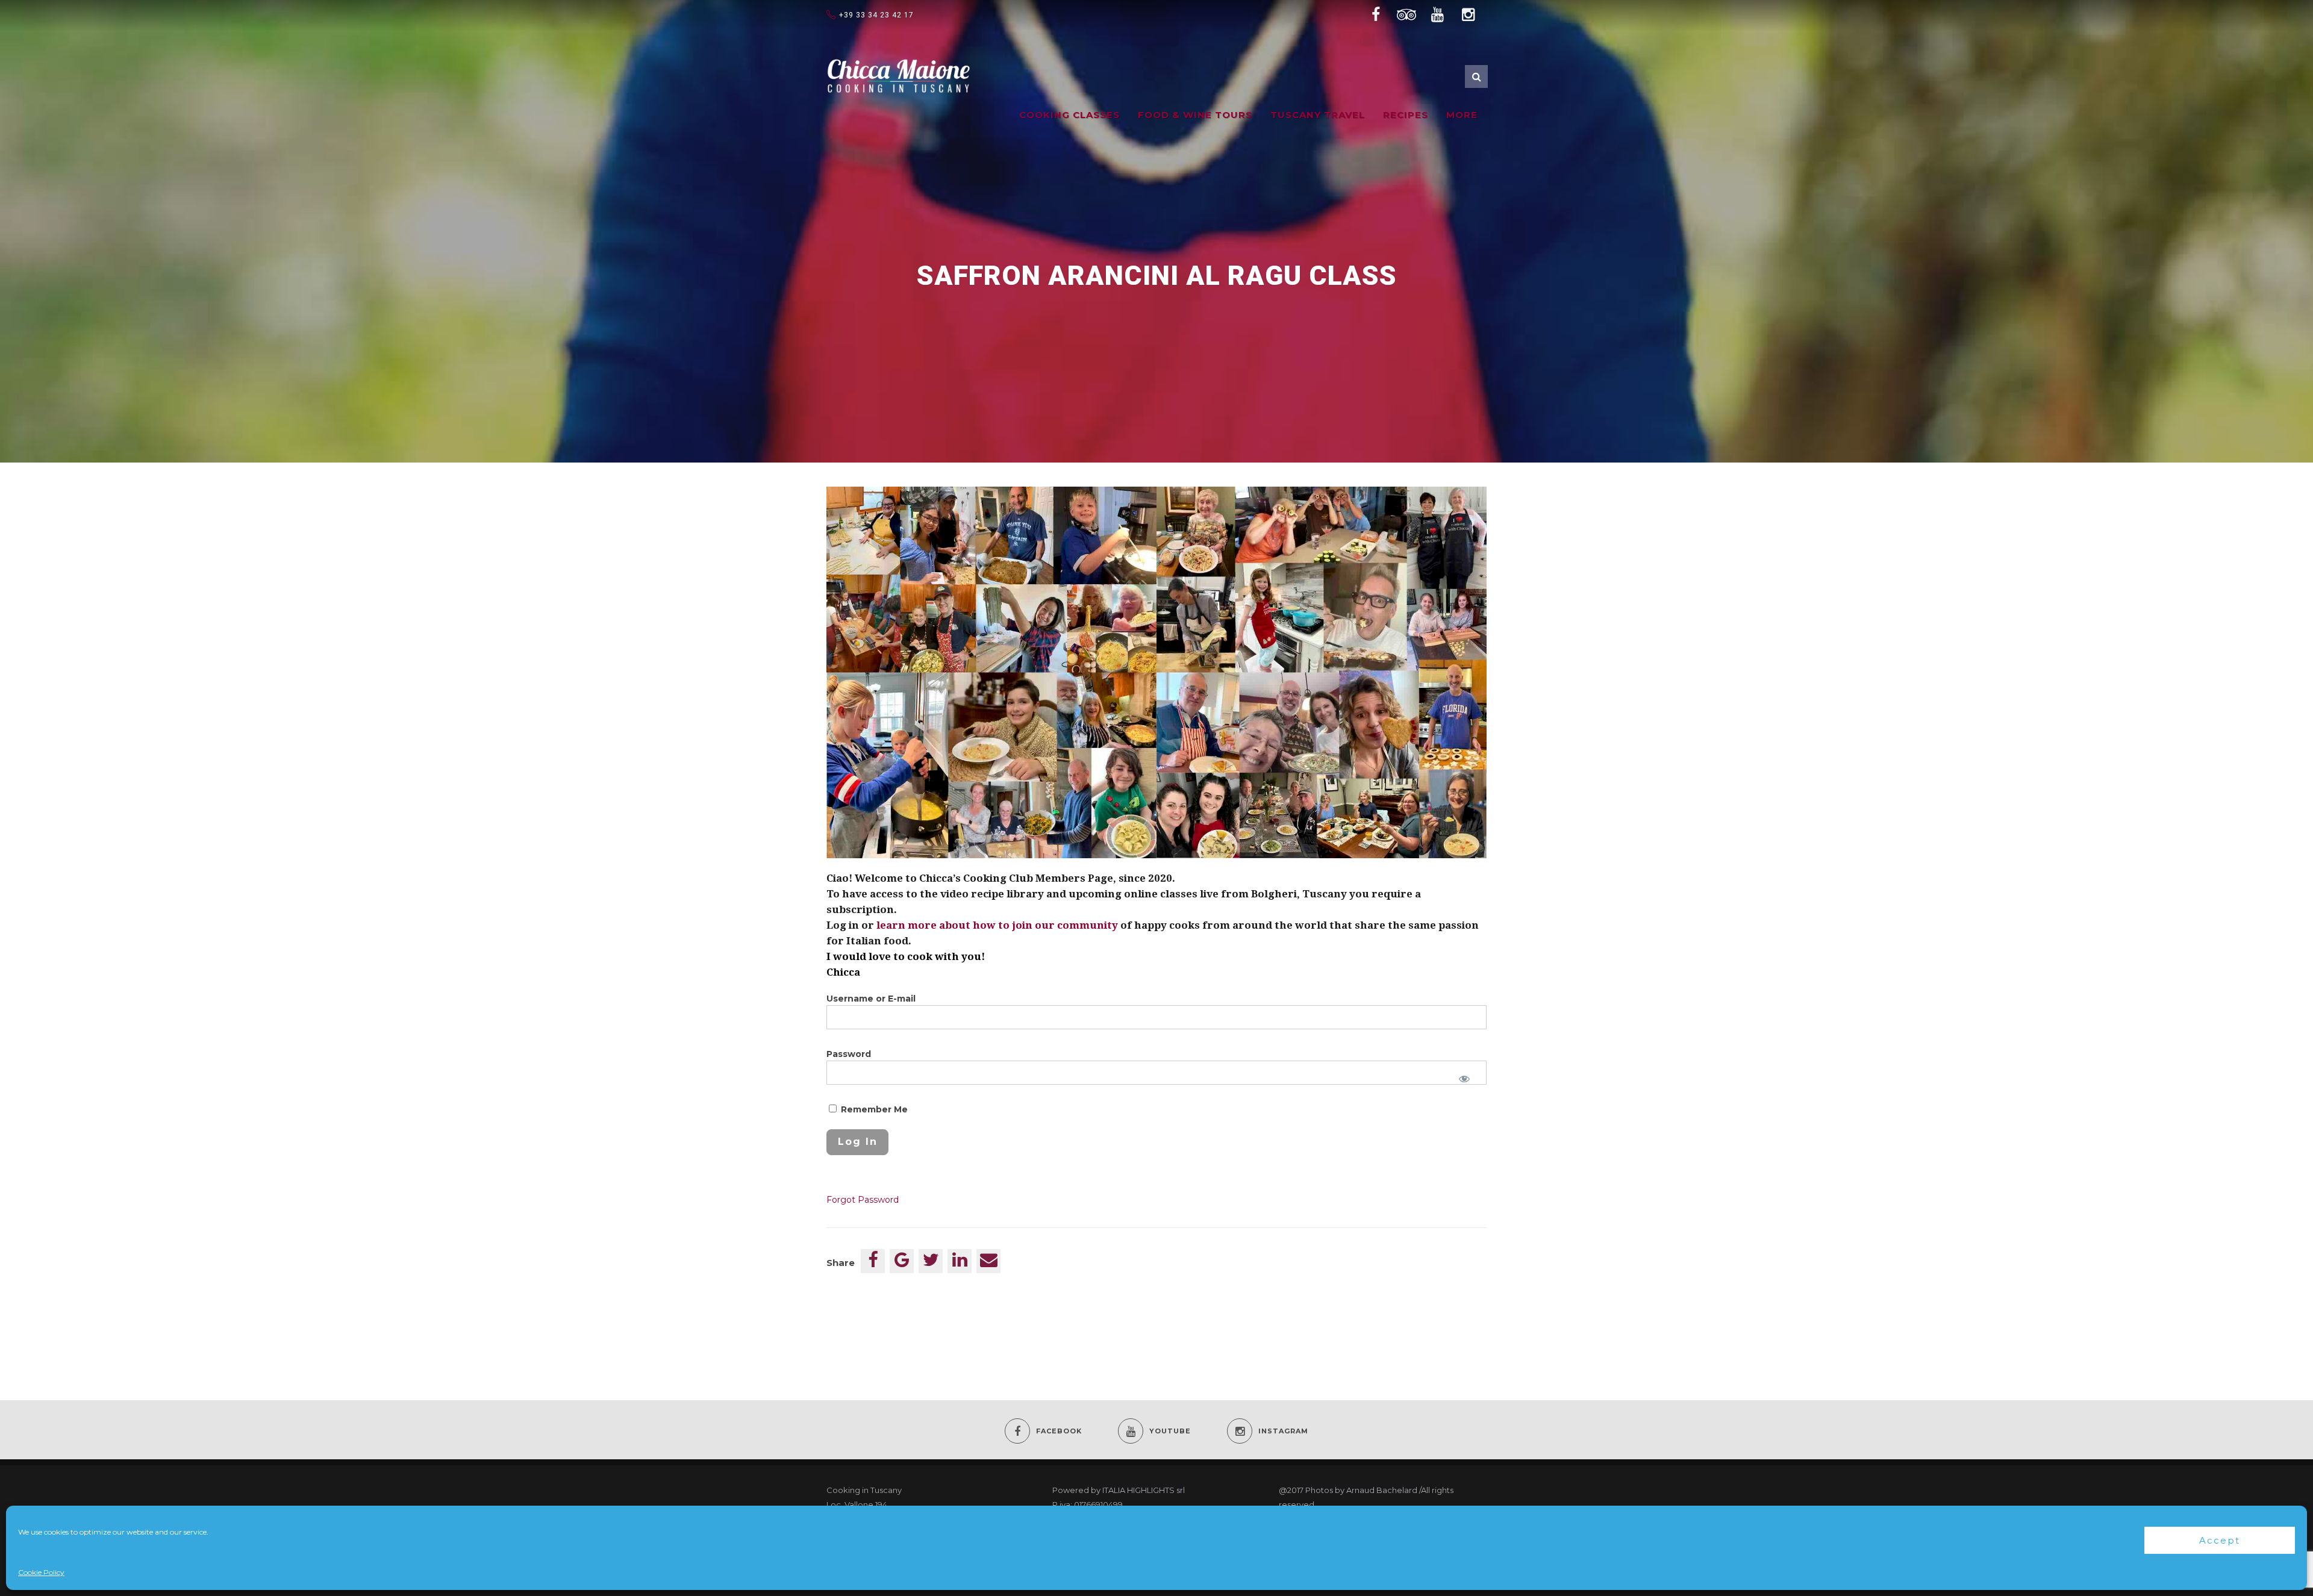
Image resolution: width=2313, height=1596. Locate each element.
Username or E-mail (871, 999)
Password (849, 1054)
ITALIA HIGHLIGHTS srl (1144, 1490)
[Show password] (1464, 1079)
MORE (1462, 115)
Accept (2220, 1540)
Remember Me (873, 1109)
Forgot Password (863, 1200)
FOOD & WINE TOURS (1195, 115)
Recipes (1406, 115)
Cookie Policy (41, 1572)
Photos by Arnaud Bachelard (1361, 1490)
